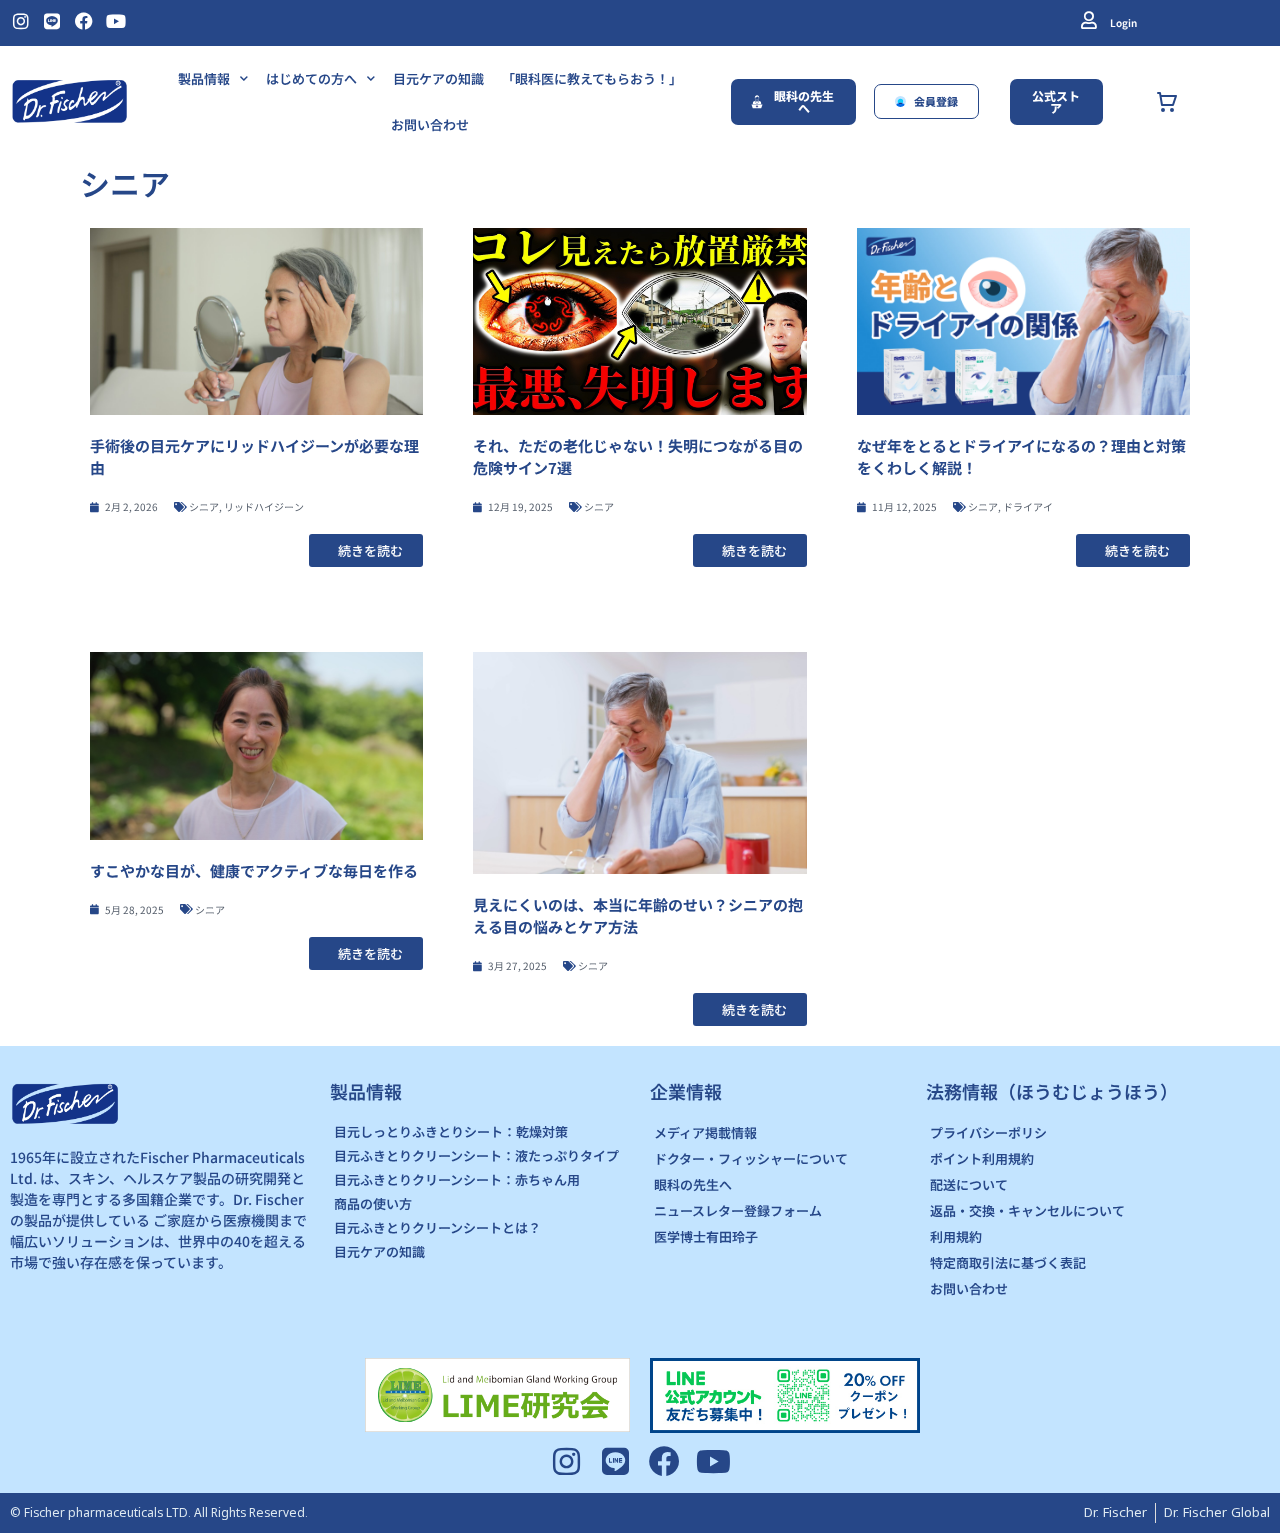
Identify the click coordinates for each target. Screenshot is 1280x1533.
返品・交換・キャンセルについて (1027, 1210)
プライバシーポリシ (988, 1132)
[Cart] (1189, 102)
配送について (969, 1184)
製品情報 (204, 78)
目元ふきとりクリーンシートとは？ (437, 1227)
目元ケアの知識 (438, 78)
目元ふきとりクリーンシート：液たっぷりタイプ (476, 1155)
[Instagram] (21, 21)
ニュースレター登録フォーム (738, 1210)
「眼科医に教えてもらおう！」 (592, 78)
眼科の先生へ (693, 1184)
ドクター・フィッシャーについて (751, 1158)
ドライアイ (1028, 506)
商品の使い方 (373, 1203)
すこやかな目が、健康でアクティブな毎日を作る (254, 870)
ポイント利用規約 (982, 1158)
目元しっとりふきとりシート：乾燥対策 (451, 1131)
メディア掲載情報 (705, 1132)
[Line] (53, 21)
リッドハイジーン (264, 506)
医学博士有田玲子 (706, 1236)
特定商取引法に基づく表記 (1008, 1262)
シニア (204, 506)
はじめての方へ (311, 78)
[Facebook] (84, 21)
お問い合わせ (430, 124)
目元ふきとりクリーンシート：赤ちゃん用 (457, 1179)
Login (1123, 22)
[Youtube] (116, 21)
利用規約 (956, 1236)
